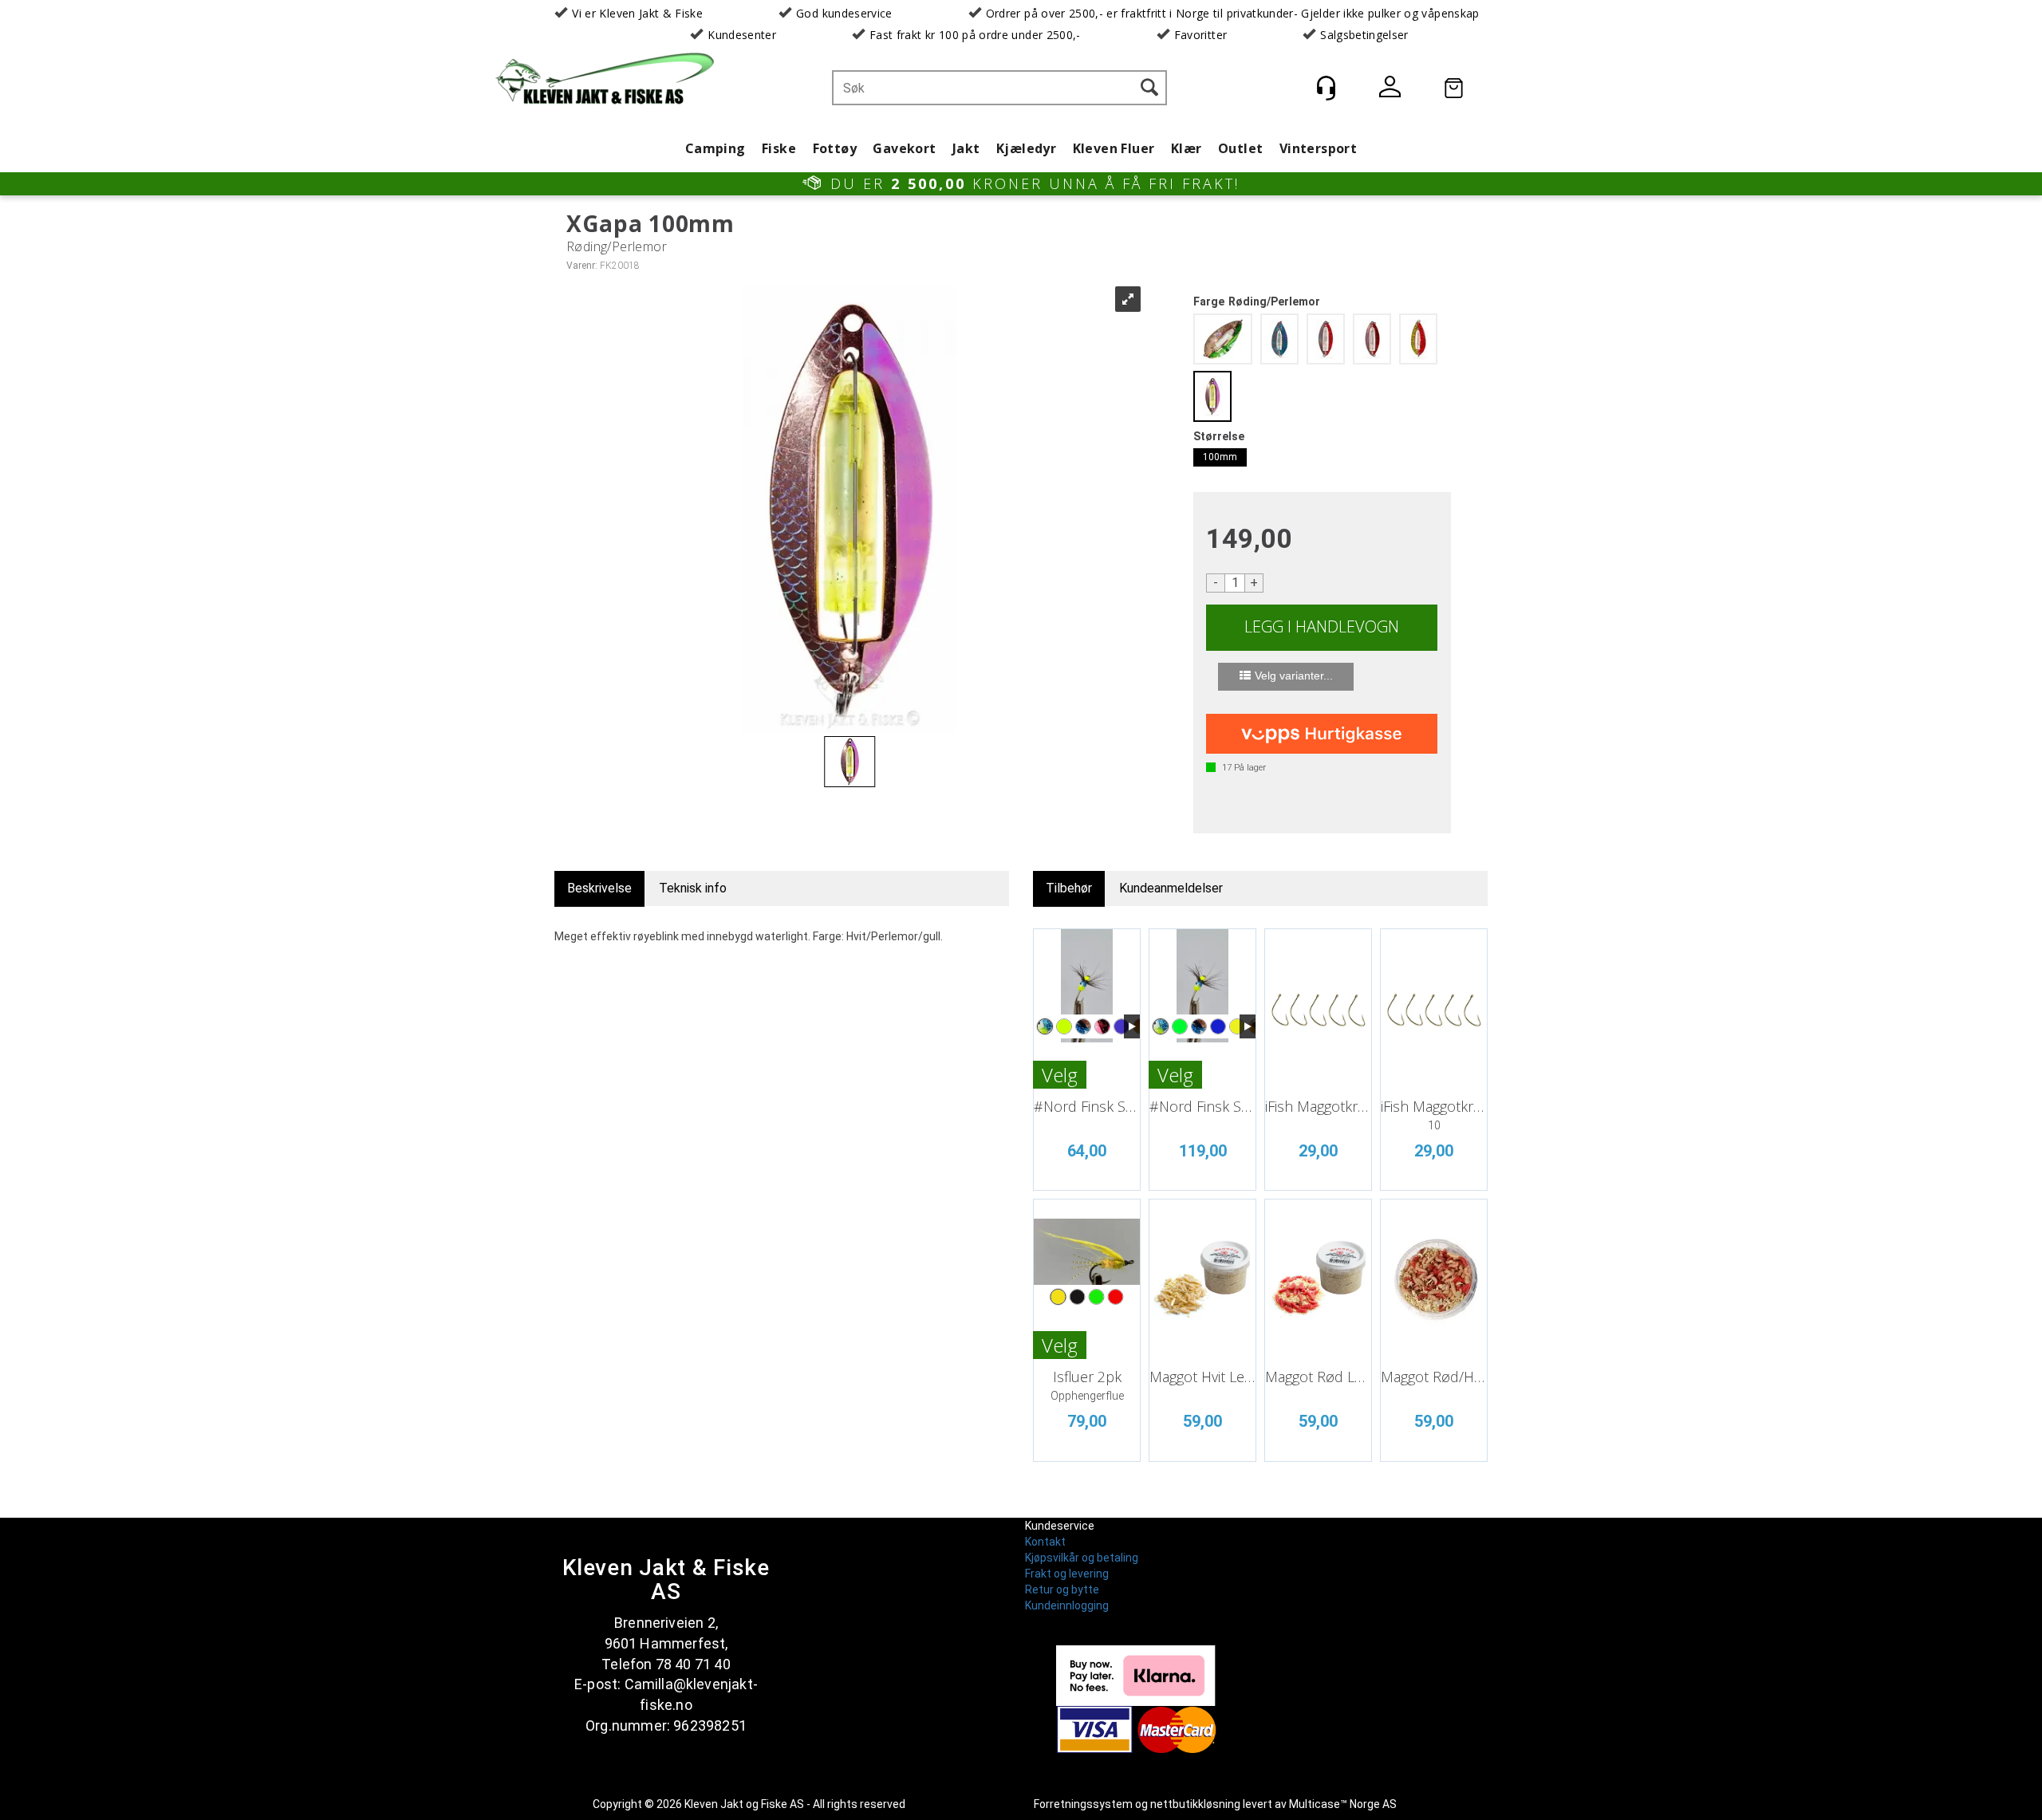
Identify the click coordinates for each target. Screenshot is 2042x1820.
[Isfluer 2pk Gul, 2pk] (1087, 1256)
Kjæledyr (1026, 148)
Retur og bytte (1062, 1590)
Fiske (779, 148)
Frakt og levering (1067, 1574)
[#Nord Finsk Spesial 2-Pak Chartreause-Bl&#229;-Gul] (1202, 986)
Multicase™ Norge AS (1343, 1804)
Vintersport (1318, 148)
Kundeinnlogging (1067, 1605)
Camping (715, 148)
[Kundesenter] (1326, 88)
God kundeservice (844, 13)
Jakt (966, 148)
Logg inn (1390, 90)
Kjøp (1322, 628)
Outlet (1240, 148)
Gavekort (904, 148)
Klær (1187, 148)
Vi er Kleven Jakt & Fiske (637, 13)
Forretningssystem (1083, 1804)
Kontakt (1045, 1542)
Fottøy (835, 148)
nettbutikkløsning (1195, 1804)
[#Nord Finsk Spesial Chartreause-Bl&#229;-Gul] (1087, 986)
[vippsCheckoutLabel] (1322, 734)
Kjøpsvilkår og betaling (1082, 1558)
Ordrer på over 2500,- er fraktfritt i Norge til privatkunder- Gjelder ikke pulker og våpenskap (1233, 13)
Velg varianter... (1294, 676)
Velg (1060, 1075)
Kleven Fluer (1114, 148)
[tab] (599, 889)
